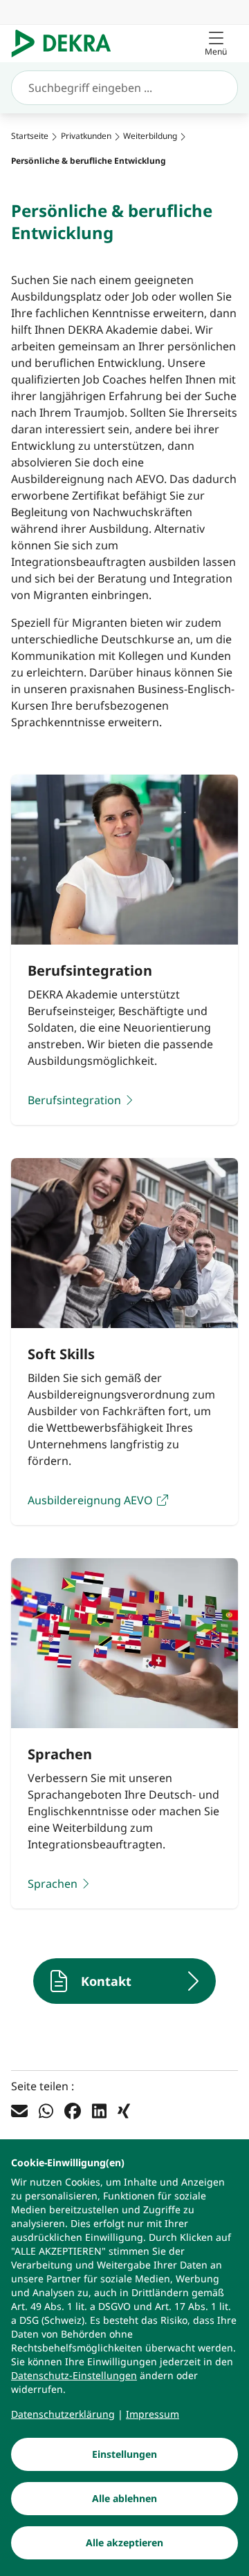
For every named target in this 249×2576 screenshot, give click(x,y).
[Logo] (67, 44)
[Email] (19, 2110)
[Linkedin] (99, 2110)
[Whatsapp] (46, 2110)
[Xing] (124, 2110)
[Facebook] (73, 2110)
